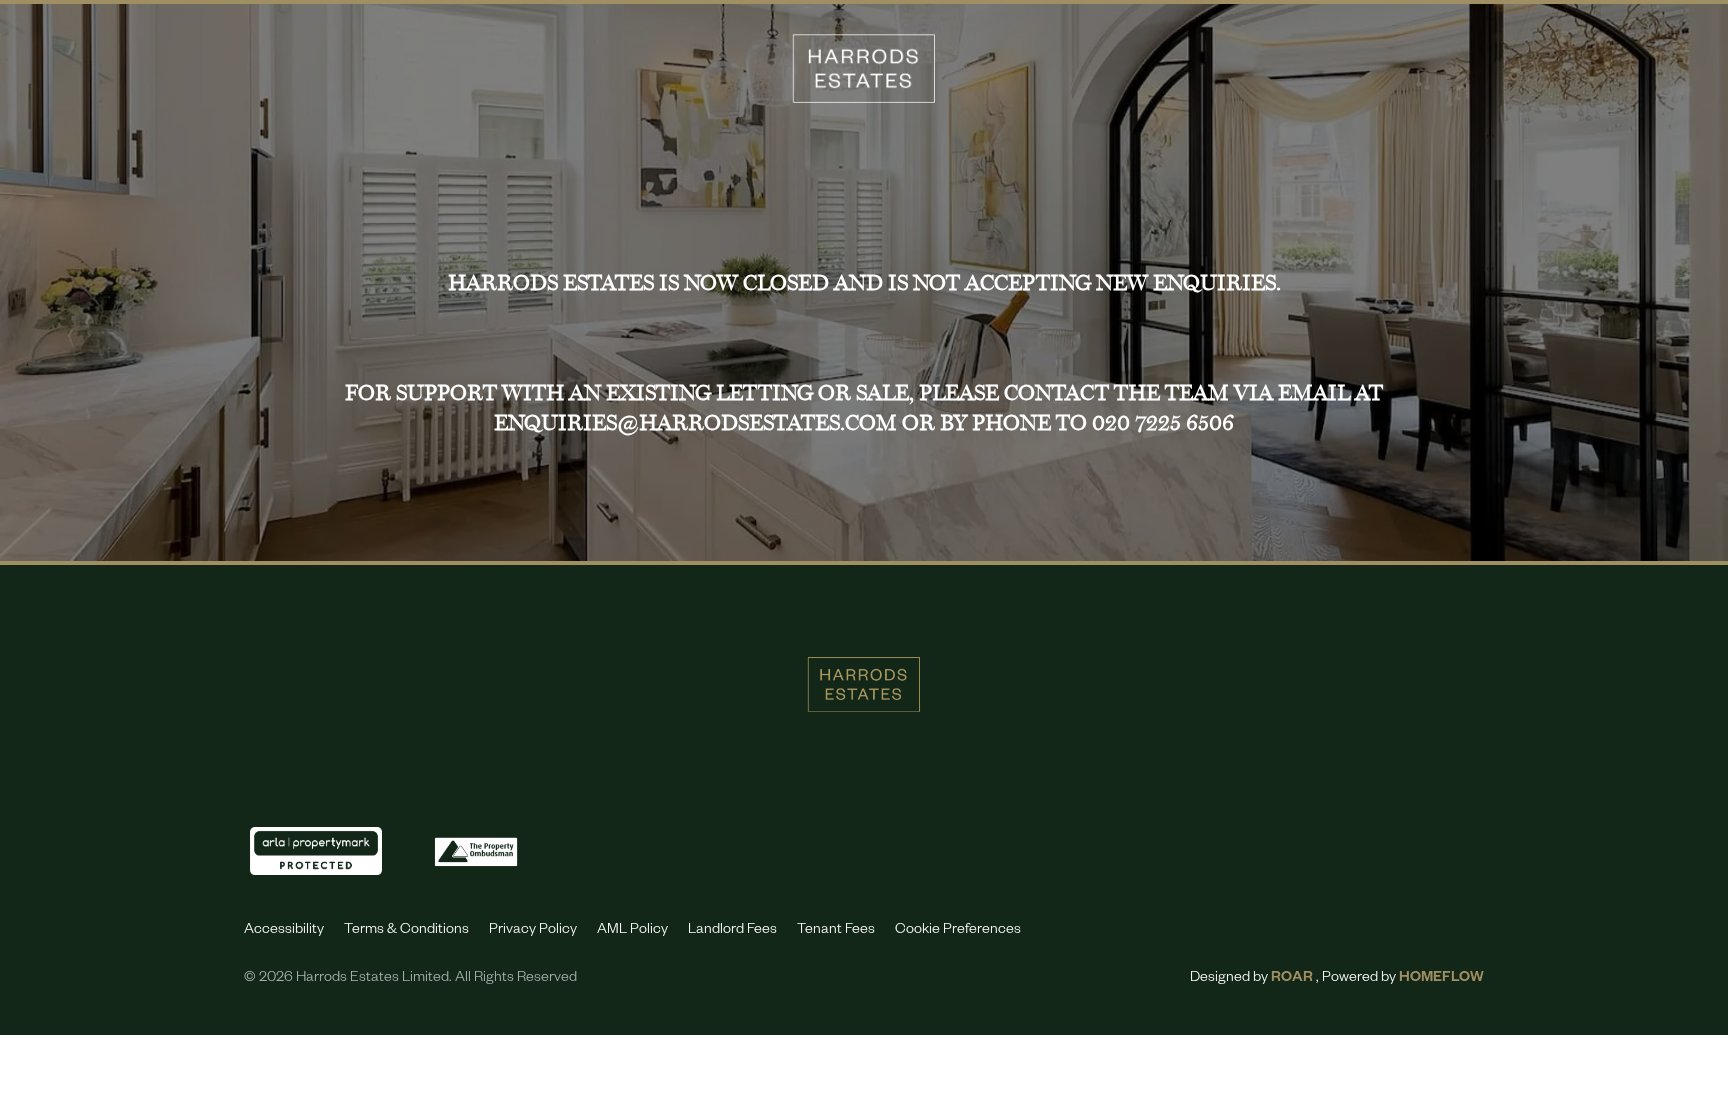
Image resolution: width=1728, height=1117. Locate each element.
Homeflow (1441, 979)
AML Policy (632, 931)
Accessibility (284, 931)
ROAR (1292, 979)
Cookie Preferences (958, 931)
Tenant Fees (836, 931)
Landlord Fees (732, 931)
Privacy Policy (533, 931)
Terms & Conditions (406, 931)
